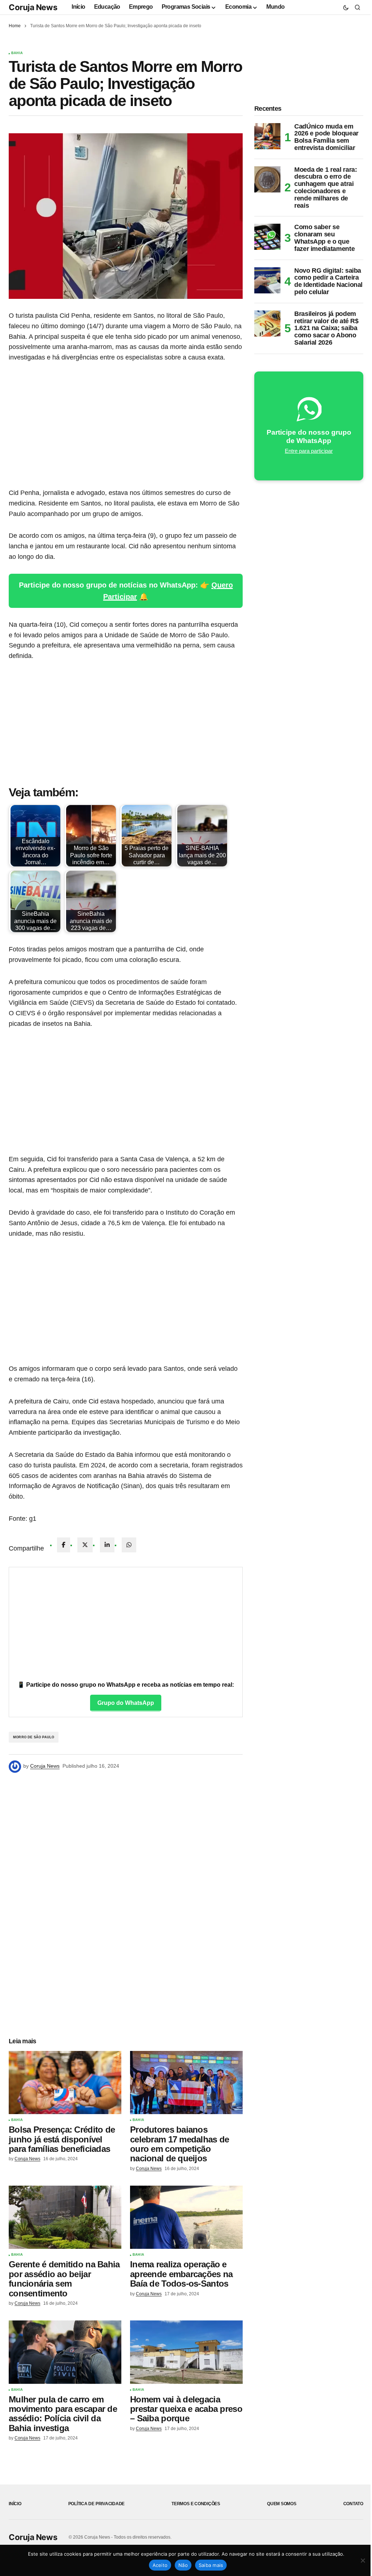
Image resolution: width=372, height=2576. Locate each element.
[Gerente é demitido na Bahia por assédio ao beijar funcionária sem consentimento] (65, 2217)
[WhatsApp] (129, 1545)
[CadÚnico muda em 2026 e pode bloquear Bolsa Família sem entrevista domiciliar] (267, 136)
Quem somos (282, 2504)
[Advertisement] (126, 425)
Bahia (17, 53)
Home (15, 26)
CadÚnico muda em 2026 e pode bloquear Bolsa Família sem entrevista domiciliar (326, 137)
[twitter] (85, 1545)
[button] (346, 7)
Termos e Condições (196, 2504)
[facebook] (64, 1545)
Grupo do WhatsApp (126, 1703)
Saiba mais (211, 2565)
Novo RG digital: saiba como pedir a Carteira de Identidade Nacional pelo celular (328, 281)
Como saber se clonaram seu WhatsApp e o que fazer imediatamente (324, 238)
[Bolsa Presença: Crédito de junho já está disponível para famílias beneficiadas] (65, 2083)
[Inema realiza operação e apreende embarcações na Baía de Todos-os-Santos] (186, 2217)
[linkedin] (107, 1545)
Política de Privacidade (96, 2504)
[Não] (363, 2560)
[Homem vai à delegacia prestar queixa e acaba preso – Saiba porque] (186, 2352)
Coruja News (33, 7)
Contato (353, 2504)
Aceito (160, 2565)
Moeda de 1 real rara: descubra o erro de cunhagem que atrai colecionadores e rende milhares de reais (325, 188)
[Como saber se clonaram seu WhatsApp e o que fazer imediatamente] (267, 237)
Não (183, 2565)
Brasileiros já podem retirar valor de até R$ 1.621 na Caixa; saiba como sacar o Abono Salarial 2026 (326, 328)
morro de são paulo (34, 1737)
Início (15, 2504)
